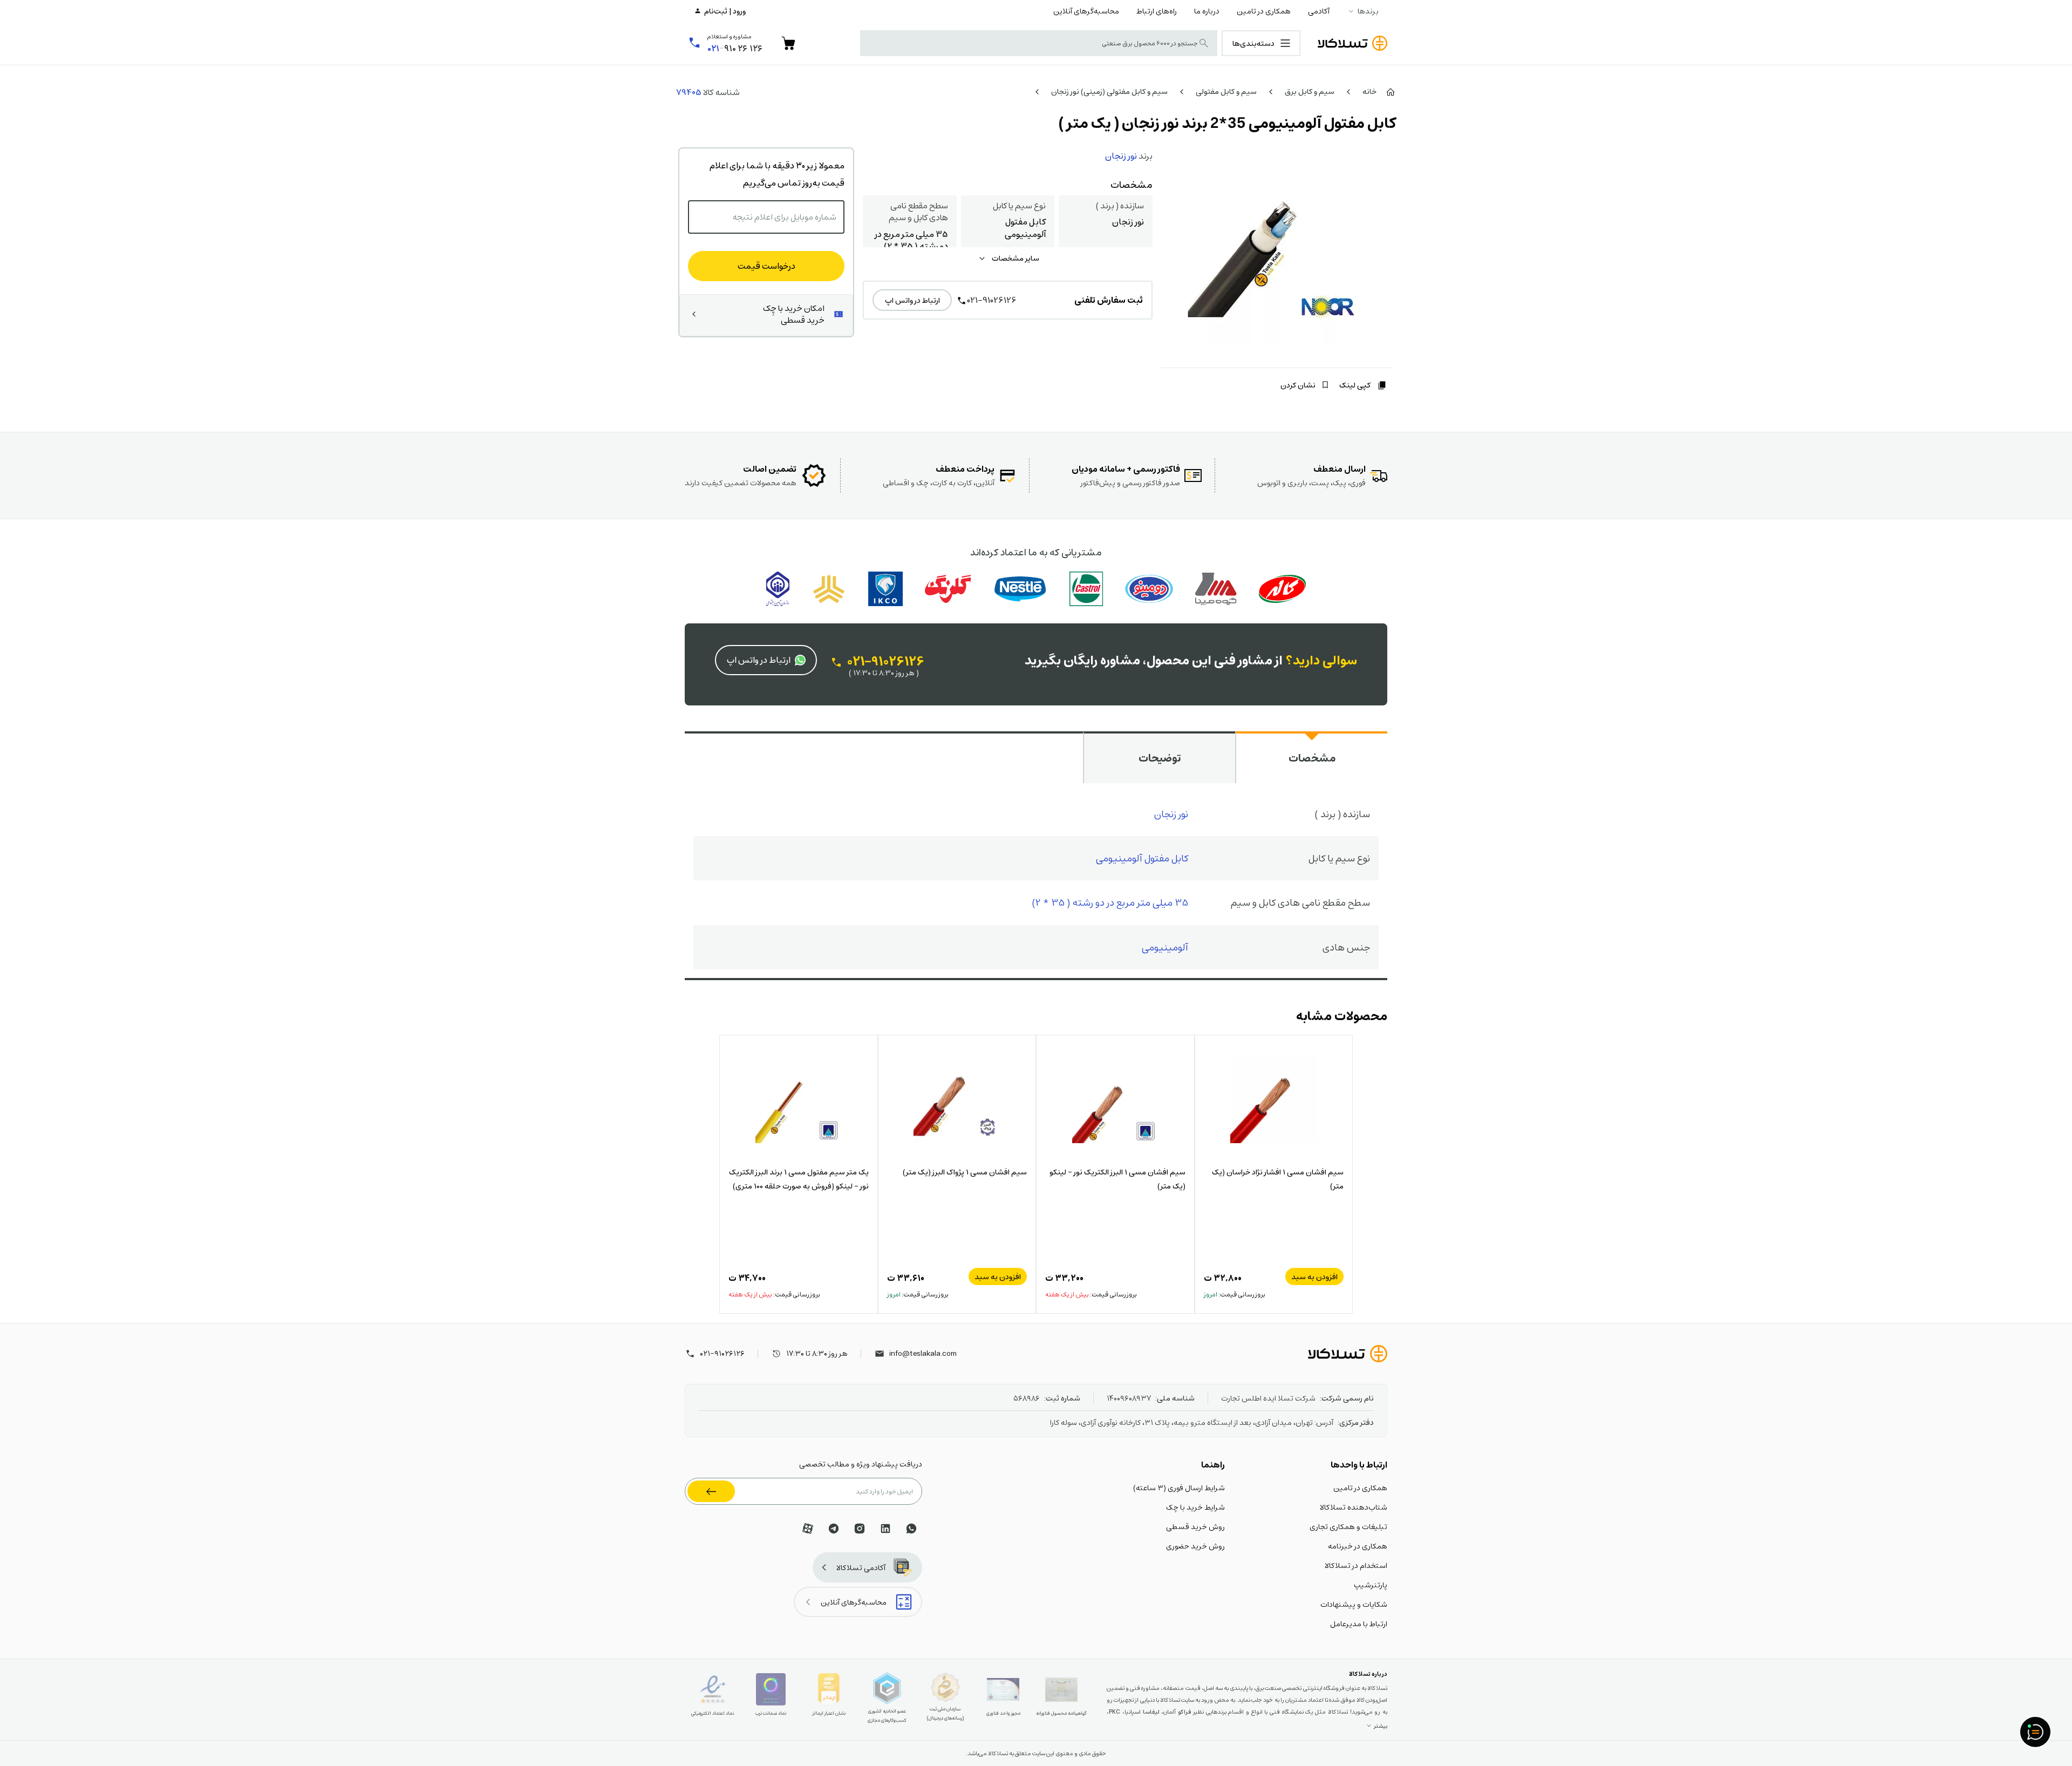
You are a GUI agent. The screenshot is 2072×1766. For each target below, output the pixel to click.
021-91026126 (992, 300)
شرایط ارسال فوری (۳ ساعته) (1179, 1487)
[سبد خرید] (788, 43)
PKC (1115, 1712)
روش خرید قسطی (1195, 1526)
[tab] (1311, 757)
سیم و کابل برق (1310, 91)
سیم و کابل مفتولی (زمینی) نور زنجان (1109, 91)
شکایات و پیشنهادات (1354, 1604)
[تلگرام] (834, 1529)
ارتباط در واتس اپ (912, 300)
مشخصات (1312, 758)
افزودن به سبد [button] (1314, 1276)
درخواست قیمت (766, 266)
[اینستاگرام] (860, 1529)
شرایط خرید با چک (1195, 1507)
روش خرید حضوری (1195, 1546)
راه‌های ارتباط (1157, 11)
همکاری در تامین (1264, 11)
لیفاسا (1151, 1712)
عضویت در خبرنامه (711, 1491)
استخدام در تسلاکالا (1356, 1565)
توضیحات (1160, 758)
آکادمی (1319, 11)
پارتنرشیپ (1371, 1585)
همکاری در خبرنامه (1358, 1546)
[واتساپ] (911, 1529)
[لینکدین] (885, 1529)
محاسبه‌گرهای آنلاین (1086, 11)
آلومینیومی (1165, 947)
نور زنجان (1121, 156)
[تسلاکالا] (1348, 1354)
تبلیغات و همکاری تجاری (1348, 1526)
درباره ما (1207, 11)
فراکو (1184, 1712)
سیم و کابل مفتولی (1226, 91)
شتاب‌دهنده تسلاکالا (1354, 1507)
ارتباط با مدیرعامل (1359, 1624)
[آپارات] (808, 1529)
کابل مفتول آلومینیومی (1142, 858)
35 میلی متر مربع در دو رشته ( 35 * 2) (1110, 902)
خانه (1369, 91)
